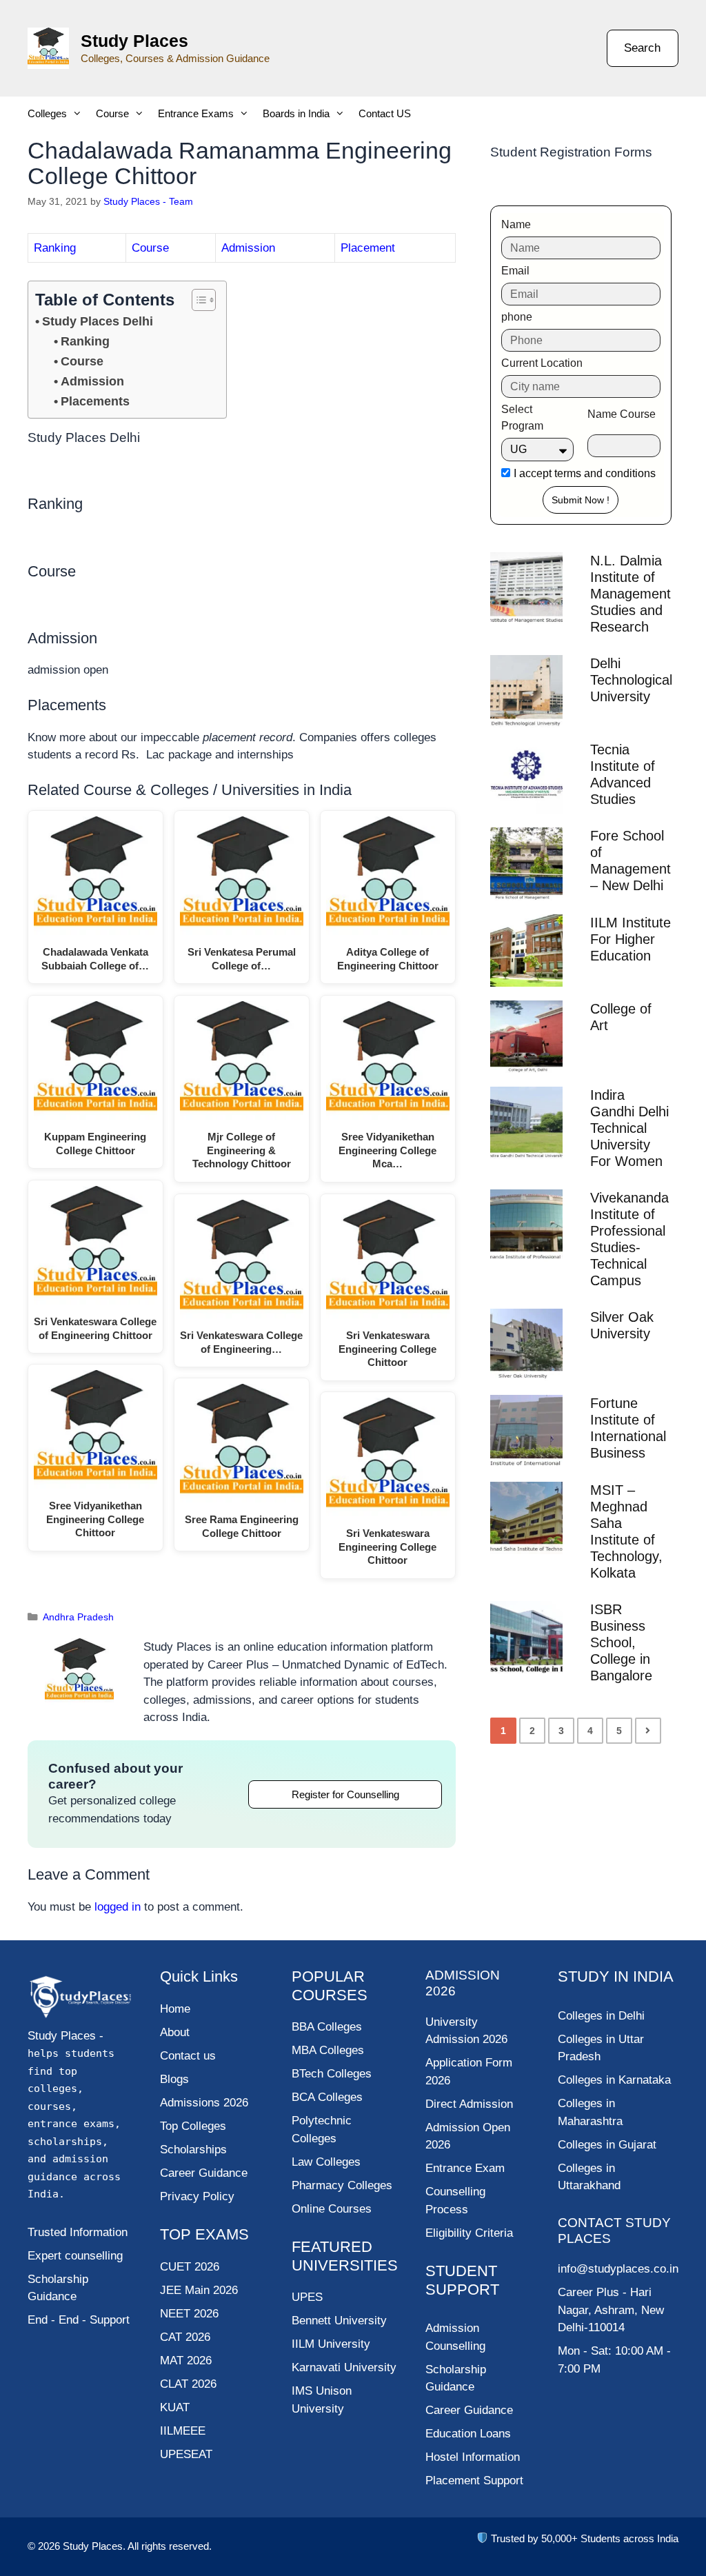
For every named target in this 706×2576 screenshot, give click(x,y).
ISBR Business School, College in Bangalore (621, 1642)
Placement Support (474, 2481)
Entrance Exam (465, 2168)
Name (516, 224)
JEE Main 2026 (199, 2290)
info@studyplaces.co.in (618, 2269)
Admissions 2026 (204, 2103)
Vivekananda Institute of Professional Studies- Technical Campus (629, 1239)
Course (112, 113)
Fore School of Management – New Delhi (631, 861)
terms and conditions (605, 473)
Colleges (47, 113)
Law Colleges (326, 2162)
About (175, 2032)
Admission (248, 248)
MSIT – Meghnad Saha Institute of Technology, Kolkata (626, 1531)
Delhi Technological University (631, 680)
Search (642, 48)
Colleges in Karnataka (614, 2080)
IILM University (331, 2344)
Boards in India (296, 113)
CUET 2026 (190, 2267)
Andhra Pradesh (78, 1617)
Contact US (385, 113)
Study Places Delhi (98, 321)
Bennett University (339, 2321)
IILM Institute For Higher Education (631, 939)
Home (175, 2009)
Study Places (134, 41)
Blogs (174, 2079)
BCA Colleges (327, 2097)
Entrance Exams (196, 113)
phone (517, 317)
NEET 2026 (189, 2314)
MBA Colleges (328, 2050)
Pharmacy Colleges (342, 2185)
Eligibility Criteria (469, 2233)
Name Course (622, 414)
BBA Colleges (327, 2027)
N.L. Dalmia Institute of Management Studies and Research (631, 594)
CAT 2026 (185, 2337)
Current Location (542, 363)
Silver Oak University (622, 1325)
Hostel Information (473, 2457)
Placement (368, 248)
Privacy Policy (197, 2196)
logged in (118, 1907)
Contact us (188, 2056)
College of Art (621, 1017)
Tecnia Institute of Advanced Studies (623, 774)
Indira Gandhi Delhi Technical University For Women (629, 1128)
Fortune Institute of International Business (628, 1428)
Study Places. (95, 2546)
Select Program (522, 417)
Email (515, 271)
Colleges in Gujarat (607, 2145)
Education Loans (468, 2434)
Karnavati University (344, 2367)
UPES (307, 2297)
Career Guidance (469, 2410)
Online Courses (332, 2209)
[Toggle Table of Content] (197, 300)
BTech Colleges (332, 2074)
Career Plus (588, 2292)
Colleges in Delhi (601, 2016)
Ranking (55, 248)
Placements (95, 401)
